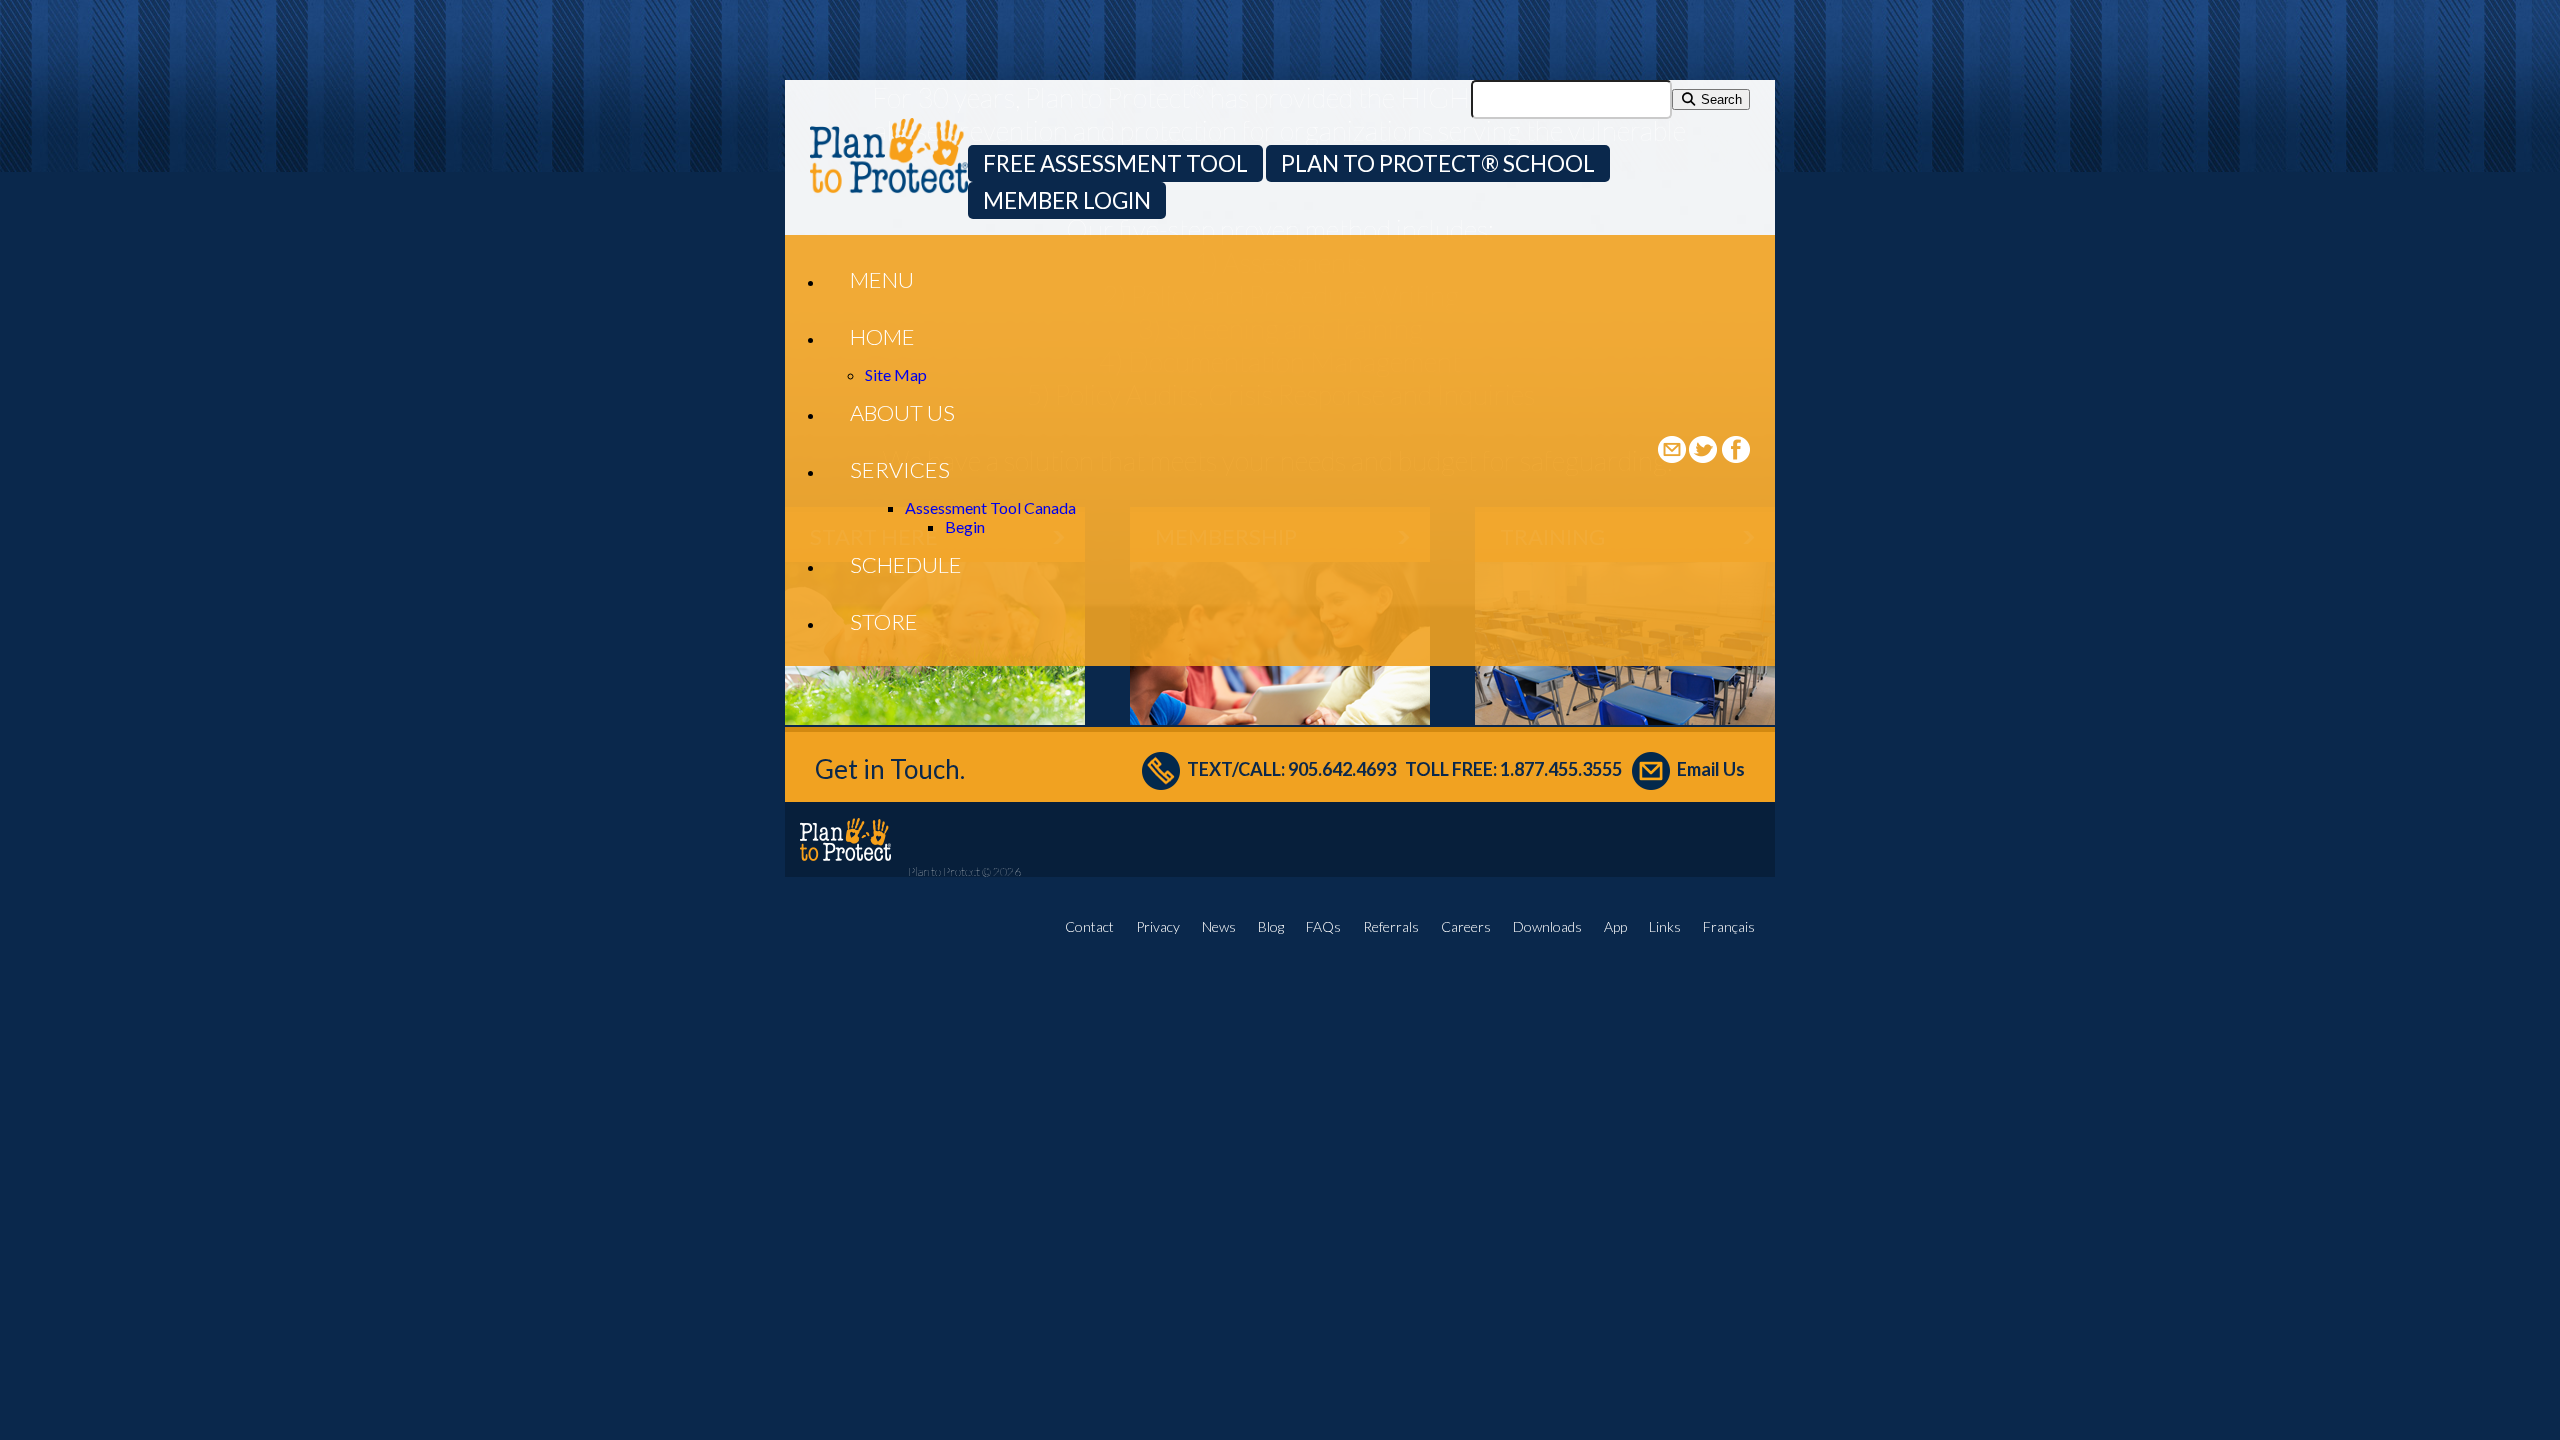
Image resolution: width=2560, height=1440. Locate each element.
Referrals (1391, 926)
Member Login (1067, 200)
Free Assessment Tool (1115, 163)
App (1615, 926)
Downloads (1547, 926)
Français (1729, 926)
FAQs (1323, 926)
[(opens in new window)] (1705, 456)
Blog (1271, 926)
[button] (882, 279)
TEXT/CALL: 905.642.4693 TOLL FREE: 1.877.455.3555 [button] (1404, 769)
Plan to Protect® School (1438, 163)
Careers (1466, 926)
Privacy (1158, 926)
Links (1665, 926)
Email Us (1711, 769)
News (1219, 926)
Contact (1089, 926)
